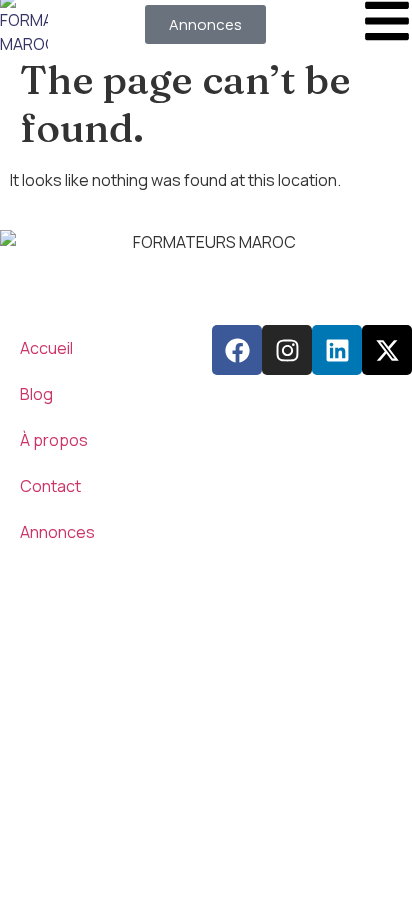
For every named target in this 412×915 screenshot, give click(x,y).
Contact (50, 486)
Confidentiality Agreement (97, 591)
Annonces (57, 532)
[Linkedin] (337, 350)
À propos (54, 440)
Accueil (46, 348)
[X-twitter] (387, 350)
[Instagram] (287, 350)
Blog (36, 394)
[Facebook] (237, 350)
